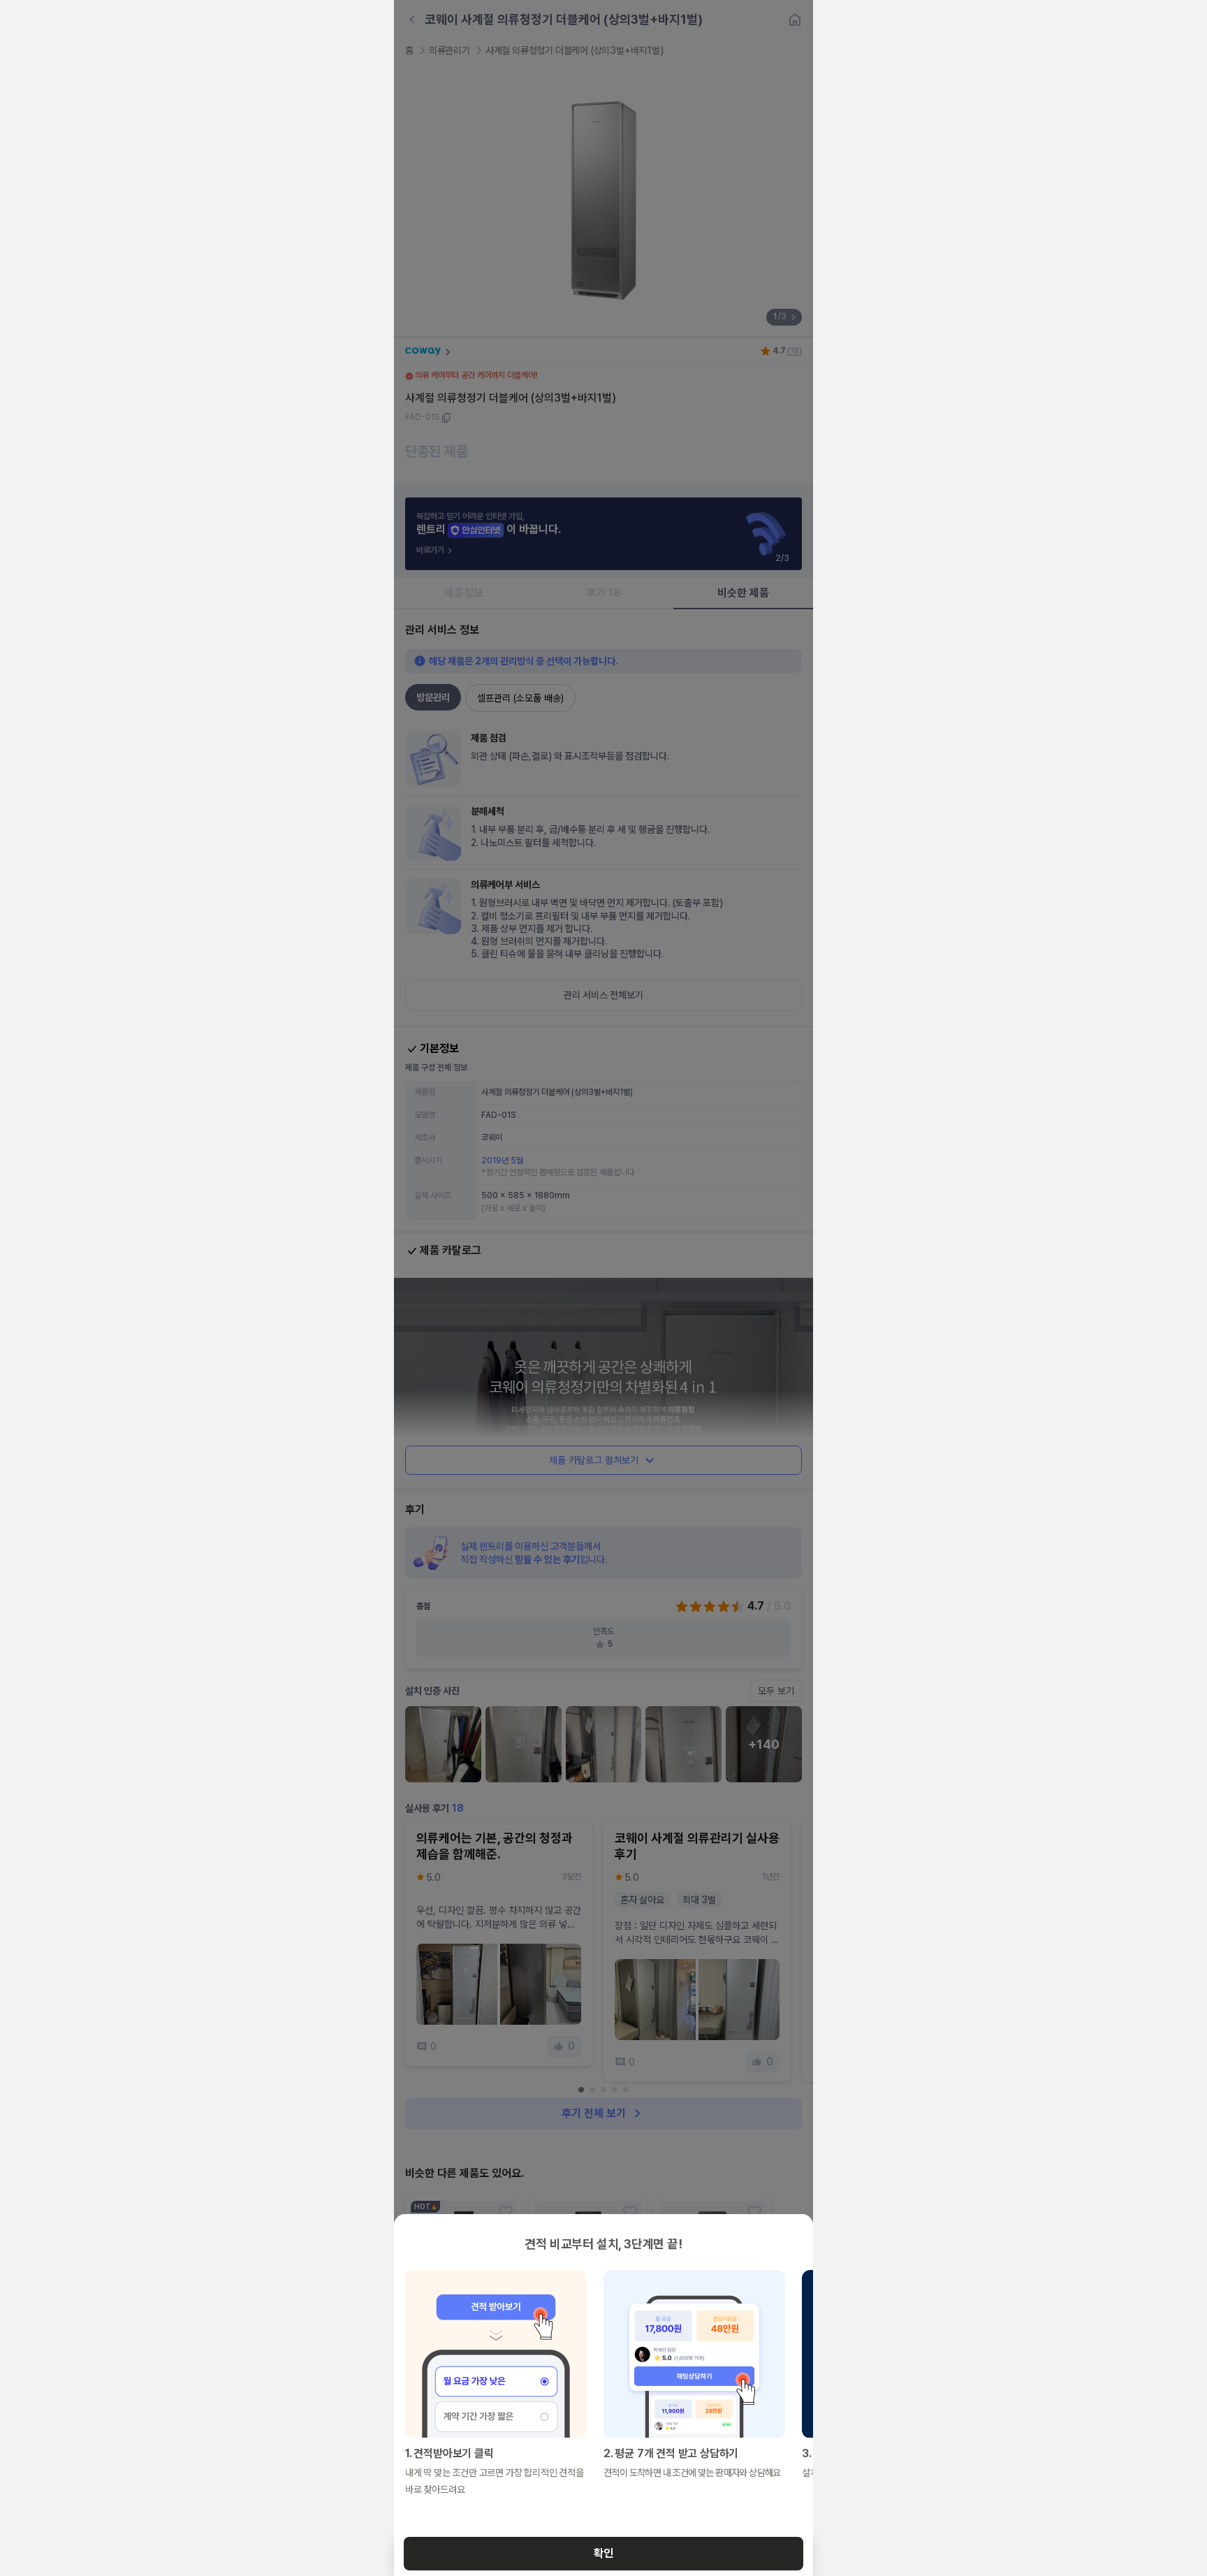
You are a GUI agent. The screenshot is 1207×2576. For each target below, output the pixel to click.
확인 (603, 2553)
